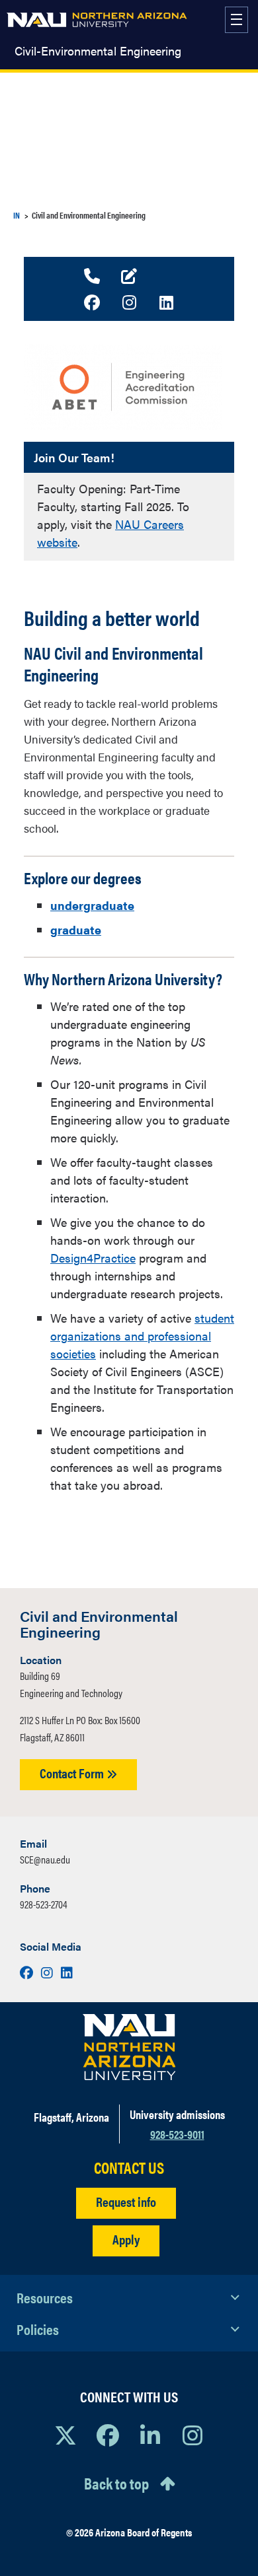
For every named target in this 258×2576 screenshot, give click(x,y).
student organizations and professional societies (142, 1336)
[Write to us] (129, 277)
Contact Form (73, 1773)
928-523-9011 (177, 2134)
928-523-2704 (44, 1904)
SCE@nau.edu (45, 1859)
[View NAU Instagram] (193, 2435)
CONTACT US (129, 2168)
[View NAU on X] (65, 2435)
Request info (126, 2201)
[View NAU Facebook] (108, 2435)
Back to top (116, 2483)
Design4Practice (93, 1258)
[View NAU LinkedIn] (150, 2435)
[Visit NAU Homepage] (129, 2047)
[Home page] (97, 20)
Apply (126, 2239)
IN (17, 215)
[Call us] (92, 277)
